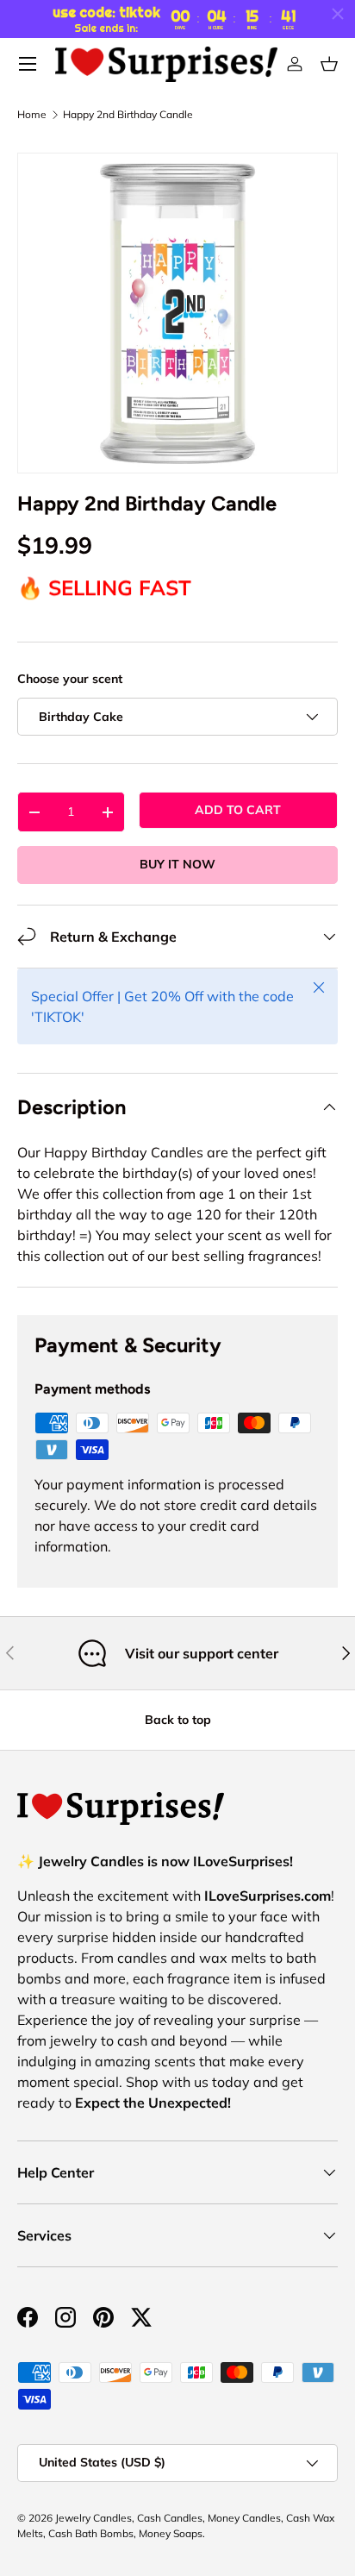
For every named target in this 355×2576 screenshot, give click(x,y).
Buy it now (177, 864)
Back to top (178, 1720)
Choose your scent (70, 679)
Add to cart (238, 810)
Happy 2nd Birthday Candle (128, 115)
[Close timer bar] (338, 14)
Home (32, 115)
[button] (329, 64)
